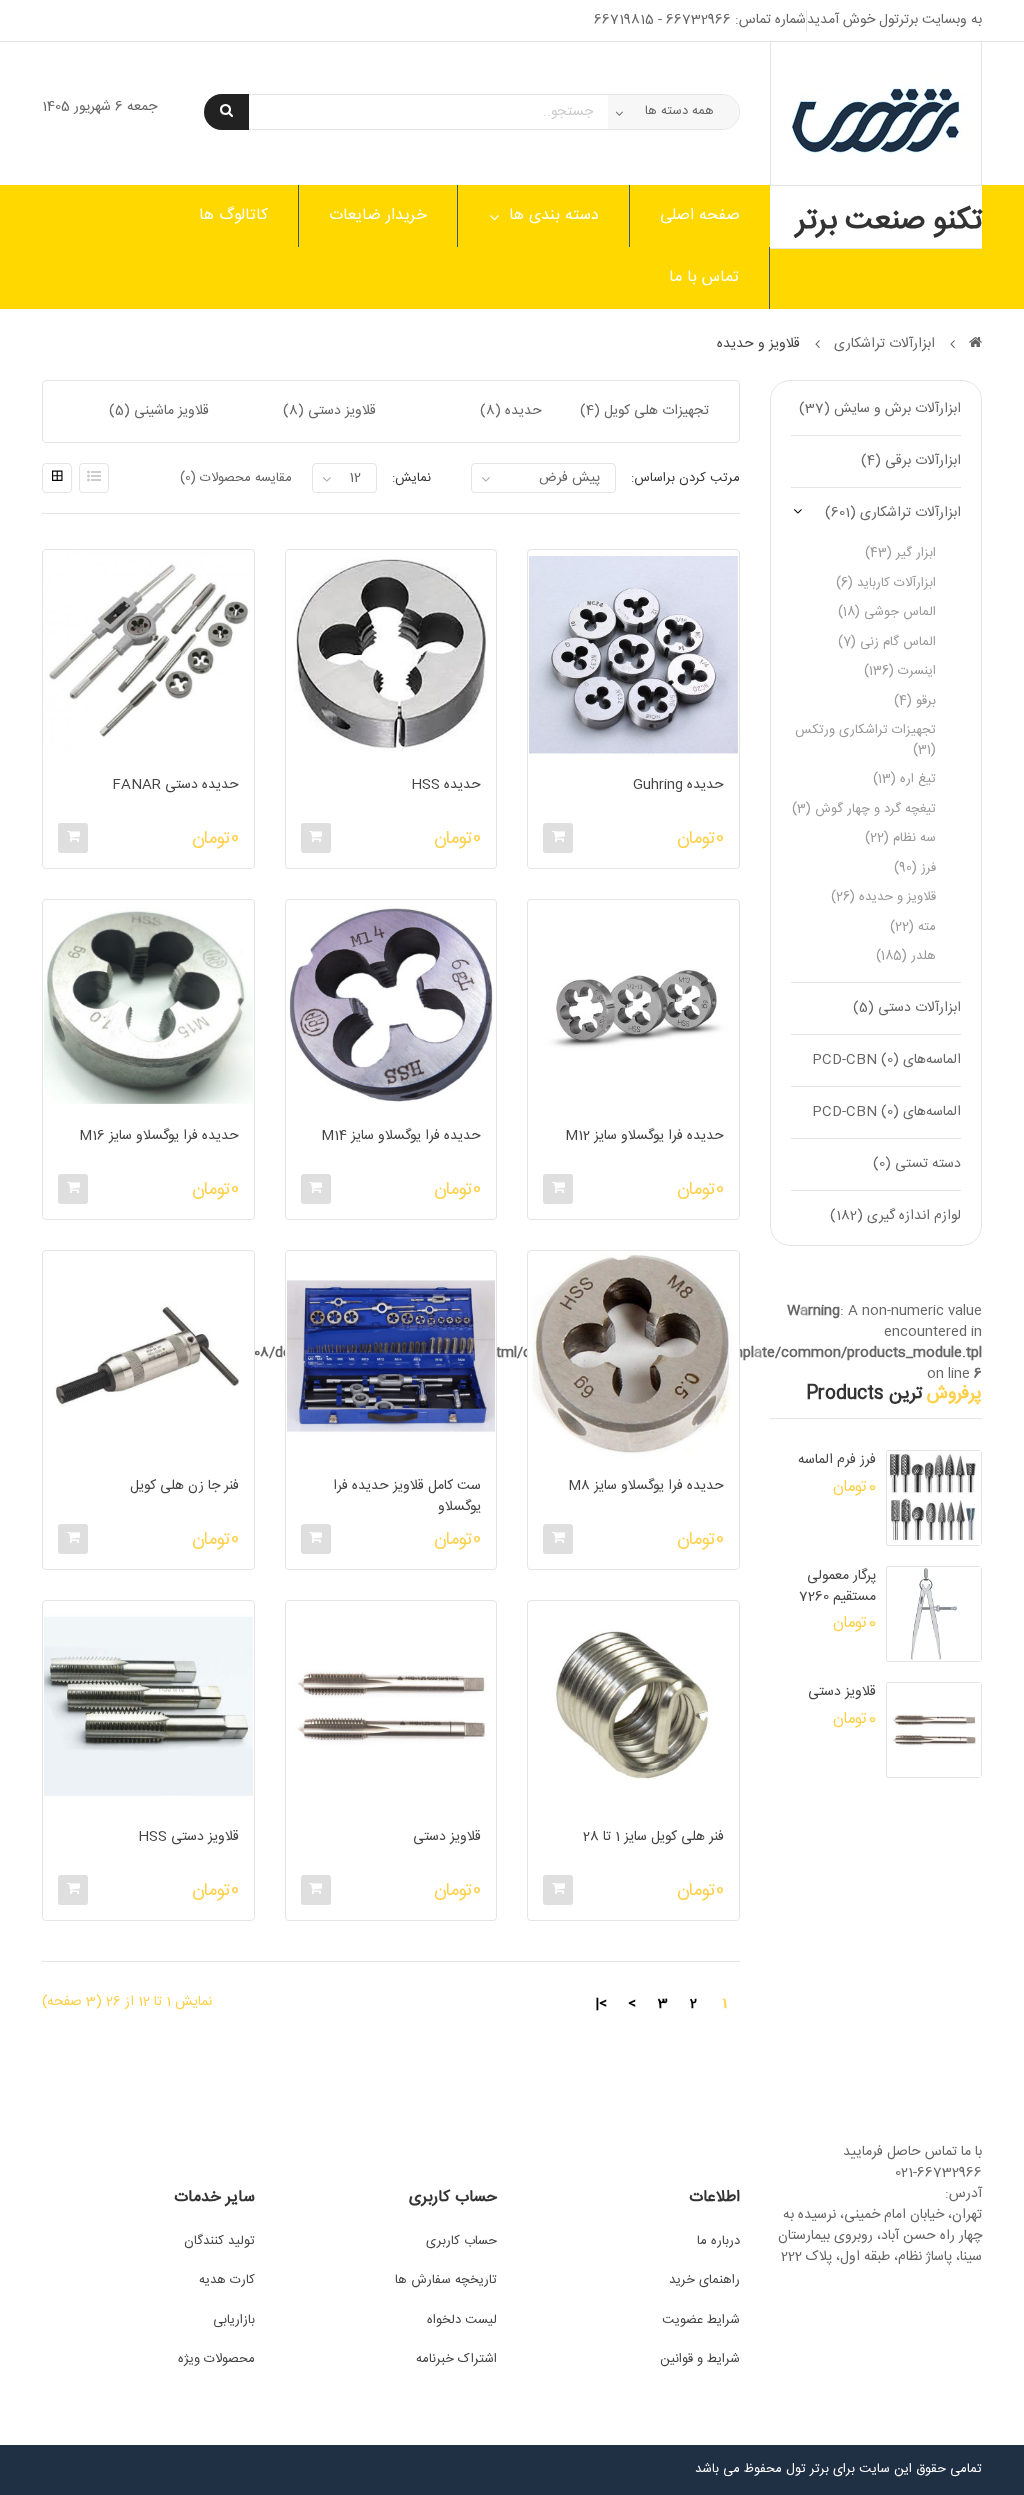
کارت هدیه (227, 2280)
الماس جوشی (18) (887, 612)
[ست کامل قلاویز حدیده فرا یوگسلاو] (391, 1356)
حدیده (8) (511, 411)
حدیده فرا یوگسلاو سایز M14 (401, 1137)
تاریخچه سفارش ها (446, 2280)
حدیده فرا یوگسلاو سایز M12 (644, 1137)
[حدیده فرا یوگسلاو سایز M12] (633, 1005)
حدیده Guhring (678, 786)
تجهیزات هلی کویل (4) (644, 411)
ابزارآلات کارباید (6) (886, 583)
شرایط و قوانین (700, 2359)
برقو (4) (915, 701)
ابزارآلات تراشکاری (884, 344)
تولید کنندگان (219, 2241)
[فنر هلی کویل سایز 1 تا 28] (633, 1706)
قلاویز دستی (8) (329, 411)
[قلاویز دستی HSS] (148, 1706)
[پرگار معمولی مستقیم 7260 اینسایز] (934, 1614)
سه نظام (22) (900, 838)
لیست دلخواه (462, 2320)
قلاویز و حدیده (758, 344)
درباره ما (718, 2241)
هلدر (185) (906, 956)
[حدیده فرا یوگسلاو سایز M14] (391, 1005)
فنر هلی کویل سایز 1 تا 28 (653, 1838)
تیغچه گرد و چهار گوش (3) (864, 809)
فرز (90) (915, 868)
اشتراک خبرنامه (456, 2359)
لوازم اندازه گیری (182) (895, 1216)
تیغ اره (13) (904, 779)
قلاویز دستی (842, 1692)
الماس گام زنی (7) (887, 642)
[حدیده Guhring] (633, 655)
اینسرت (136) (900, 671)
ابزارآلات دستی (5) (907, 1008)
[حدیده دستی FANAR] (148, 655)
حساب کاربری (461, 2241)
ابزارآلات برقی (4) (911, 461)
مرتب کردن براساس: (685, 478)
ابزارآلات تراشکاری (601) (893, 513)
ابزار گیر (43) (900, 553)
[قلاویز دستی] (934, 1730)
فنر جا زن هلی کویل (184, 1487)
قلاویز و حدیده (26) (883, 897)
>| (601, 2004)
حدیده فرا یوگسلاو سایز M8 (645, 1487)
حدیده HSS (446, 786)
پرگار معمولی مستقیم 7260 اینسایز (837, 1586)
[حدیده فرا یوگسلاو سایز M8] (633, 1356)
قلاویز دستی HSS (188, 1838)
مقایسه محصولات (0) (236, 478)
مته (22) (913, 927)
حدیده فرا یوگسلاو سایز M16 (158, 1137)
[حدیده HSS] (391, 655)
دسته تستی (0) (917, 1164)
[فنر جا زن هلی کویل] (148, 1356)
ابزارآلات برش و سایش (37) (880, 409)
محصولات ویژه (216, 2359)
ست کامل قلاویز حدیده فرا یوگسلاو (407, 1496)
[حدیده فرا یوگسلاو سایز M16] (148, 1005)
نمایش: (411, 478)
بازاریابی (234, 2320)
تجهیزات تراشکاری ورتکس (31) (865, 740)
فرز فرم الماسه (837, 1460)
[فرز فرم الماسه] (934, 1498)
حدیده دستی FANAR (175, 786)
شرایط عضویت (701, 2320)
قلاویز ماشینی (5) (159, 411)
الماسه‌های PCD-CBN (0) (886, 1060)
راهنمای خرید (704, 2280)
